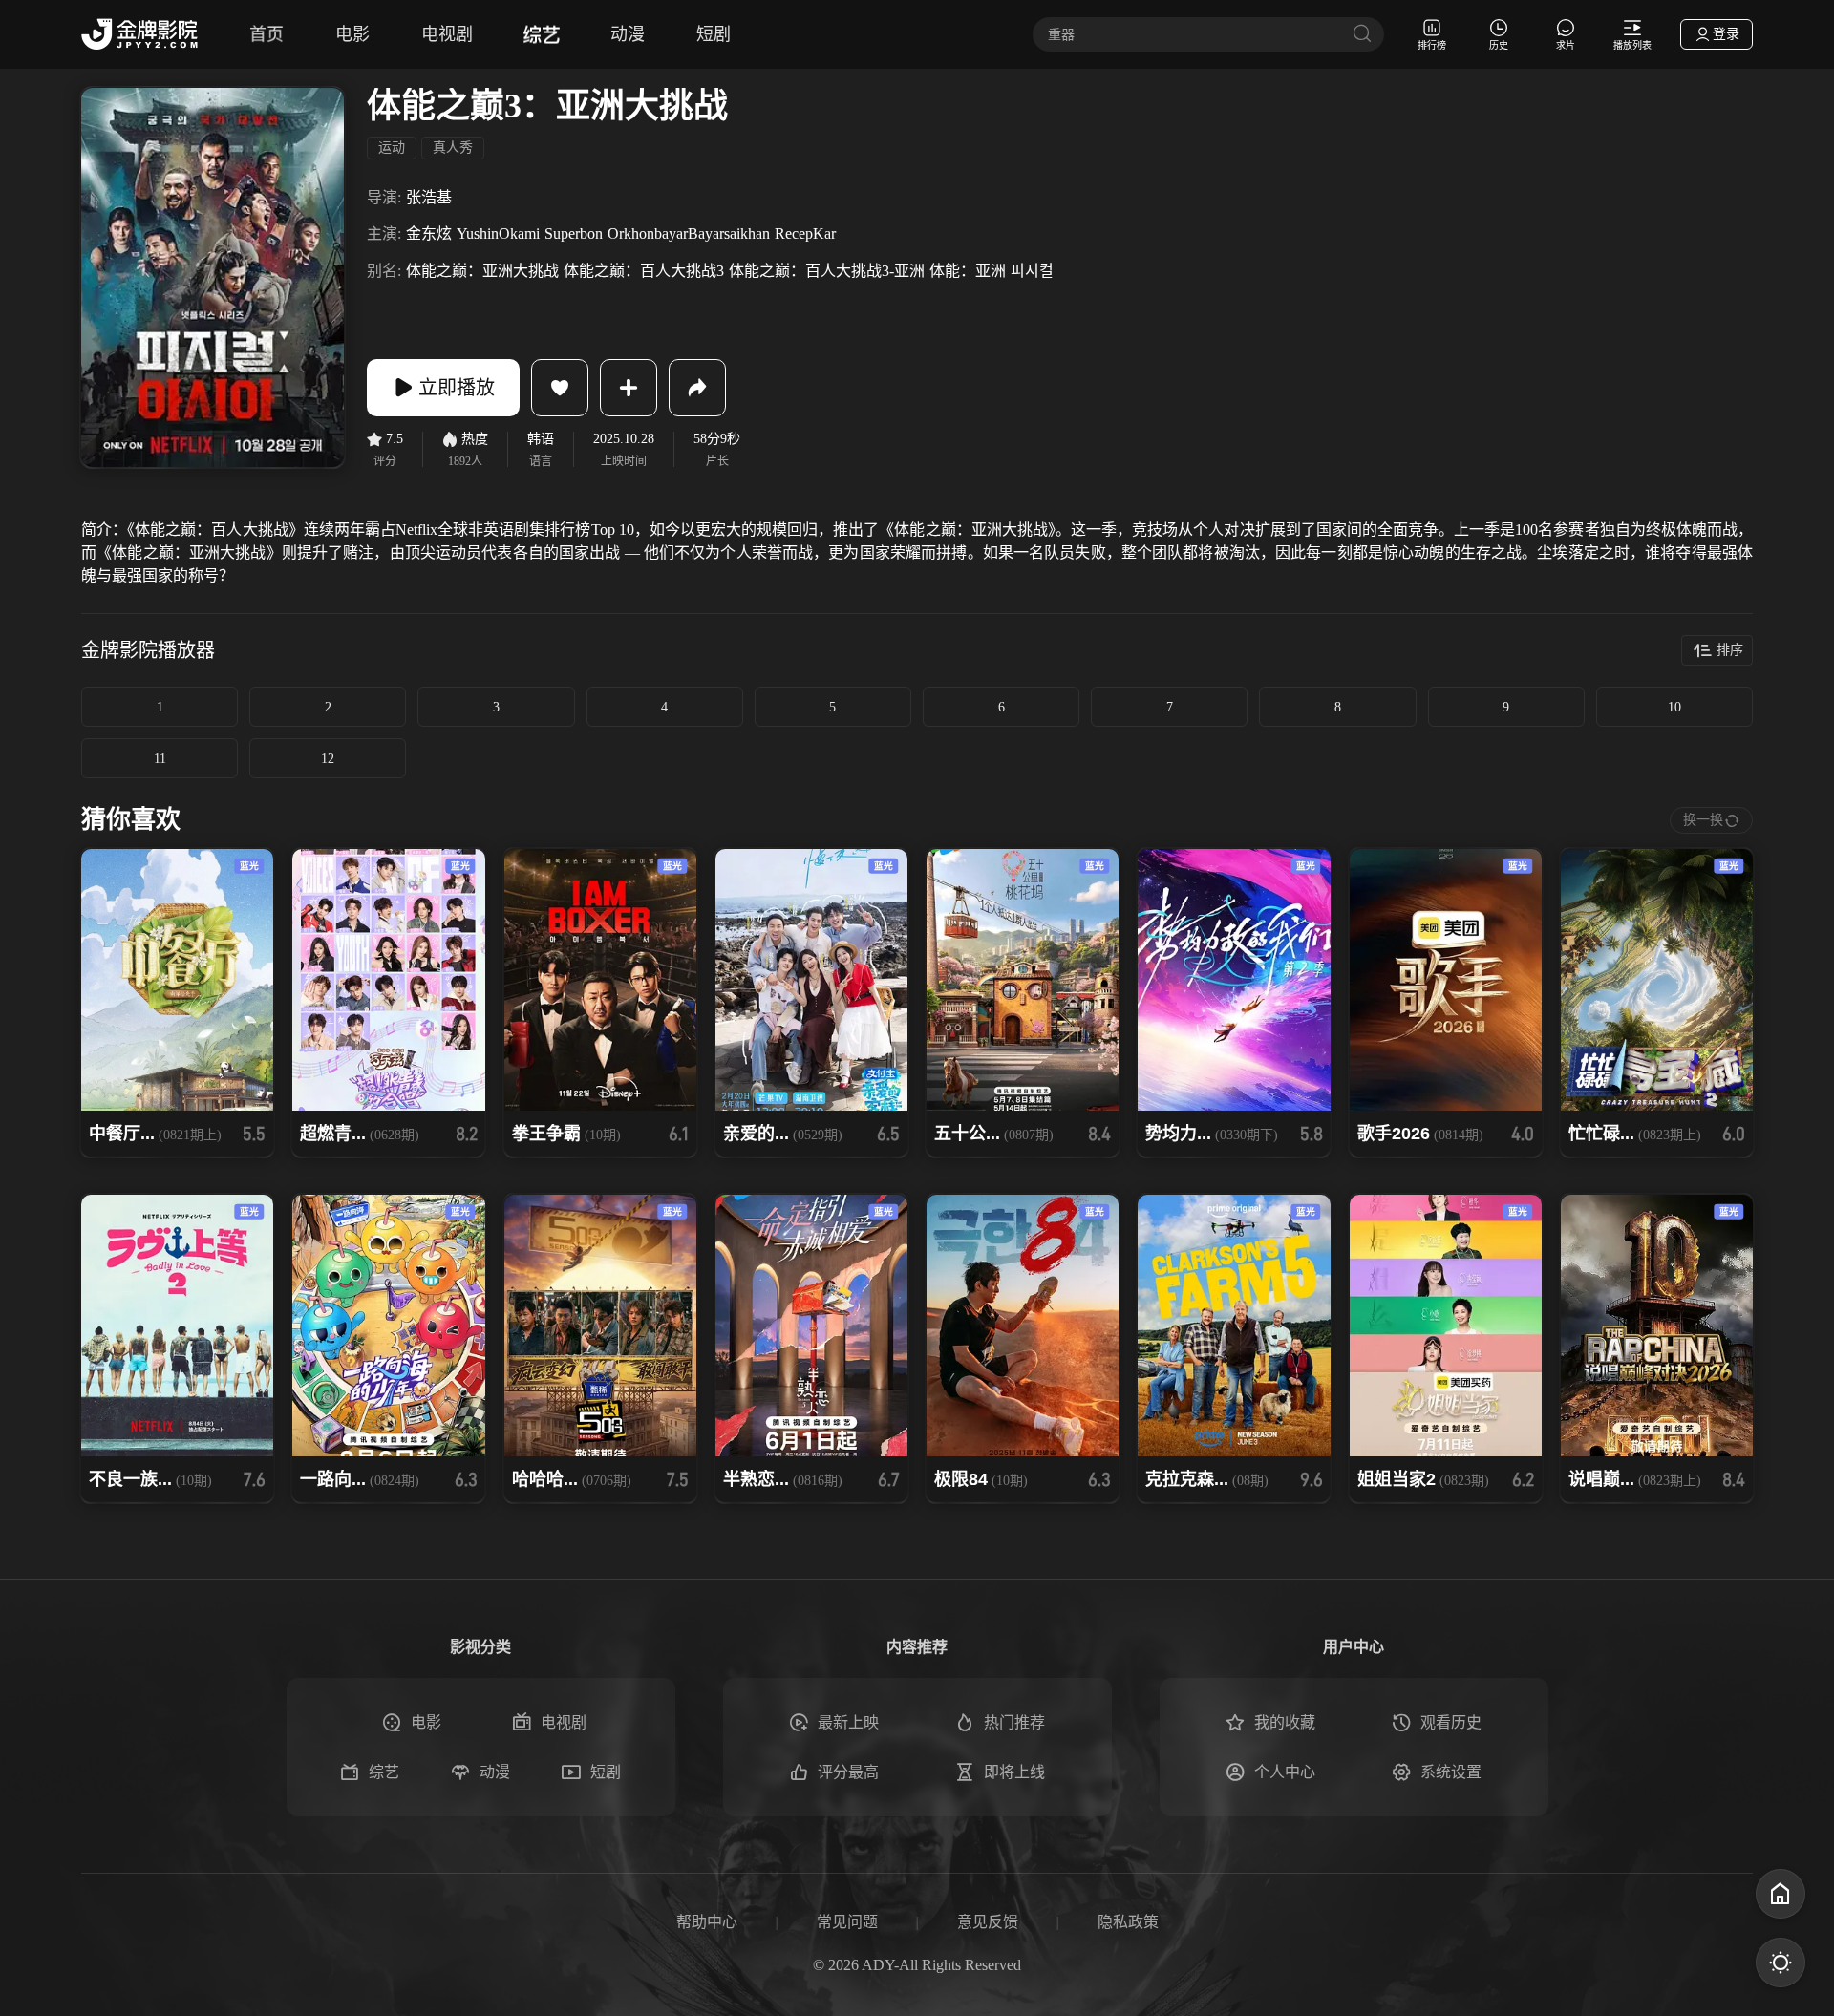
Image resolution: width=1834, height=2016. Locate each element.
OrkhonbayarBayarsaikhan (689, 233)
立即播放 (457, 388)
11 (160, 759)
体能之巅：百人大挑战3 (644, 271)
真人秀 (453, 148)
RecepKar (805, 233)
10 (1674, 707)
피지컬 (1032, 271)
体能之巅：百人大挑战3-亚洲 (827, 271)
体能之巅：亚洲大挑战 (482, 271)
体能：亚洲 (968, 271)
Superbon (574, 233)
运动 (392, 148)
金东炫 (429, 233)
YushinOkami (498, 233)
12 (328, 759)
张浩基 (429, 197)
